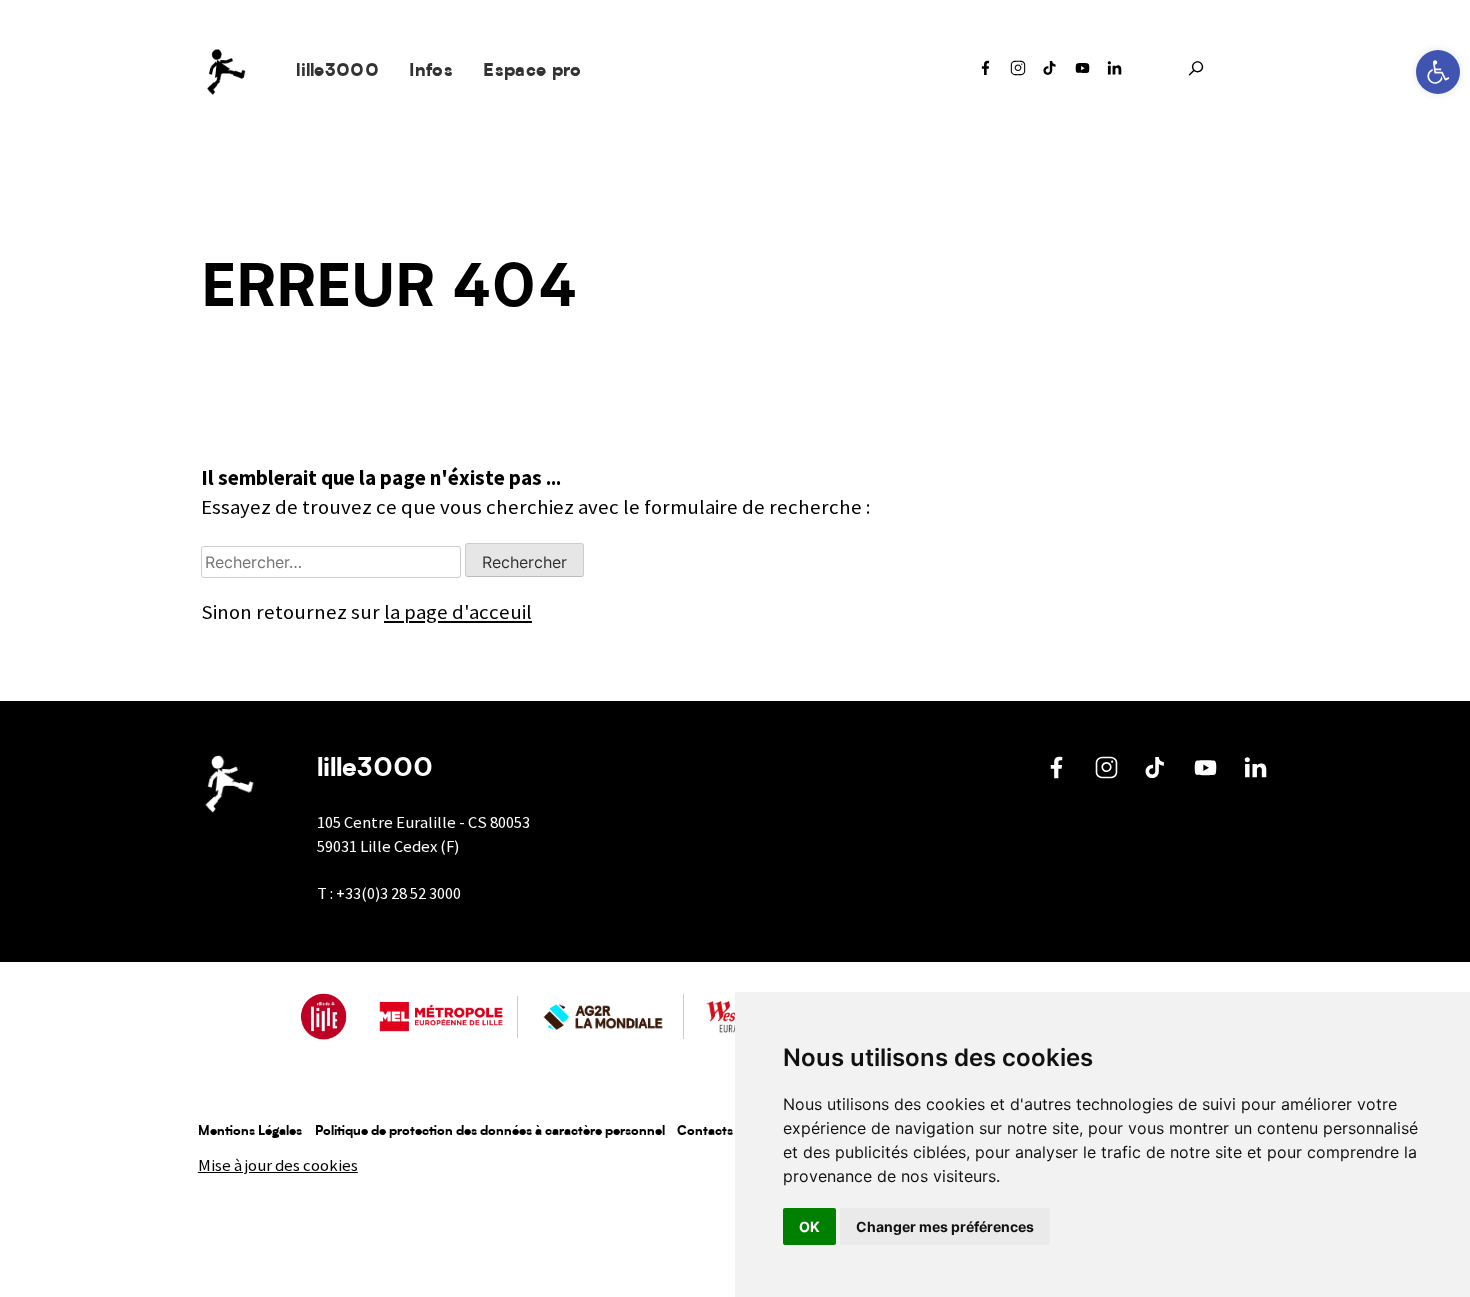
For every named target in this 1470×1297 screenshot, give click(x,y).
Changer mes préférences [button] (945, 1226)
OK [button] (809, 1226)
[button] (1438, 72)
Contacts (705, 1131)
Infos (431, 71)
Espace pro (532, 71)
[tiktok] (1050, 73)
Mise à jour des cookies (278, 1165)
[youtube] (1083, 73)
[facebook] (986, 73)
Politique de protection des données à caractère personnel (490, 1131)
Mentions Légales (250, 1131)
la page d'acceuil (458, 612)
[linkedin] (1115, 73)
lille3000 (337, 71)
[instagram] (1018, 73)
